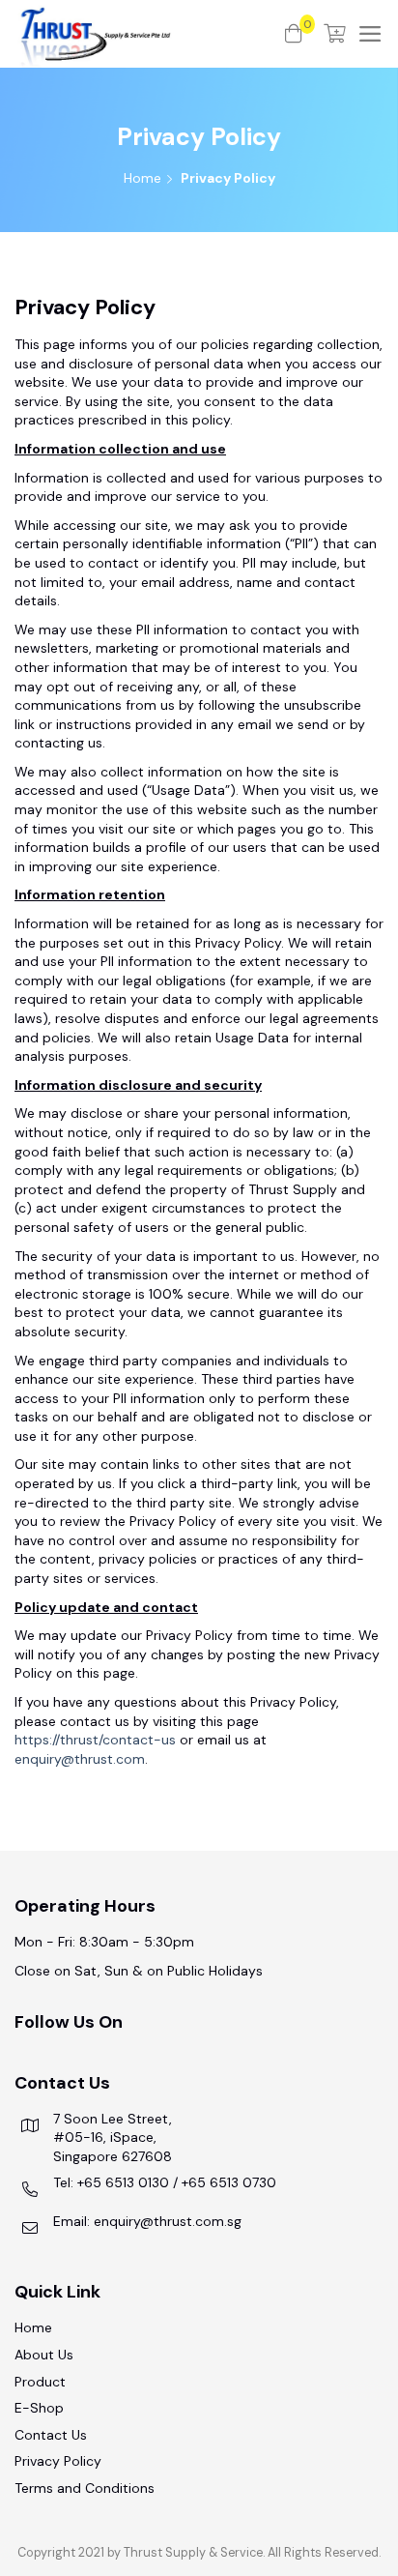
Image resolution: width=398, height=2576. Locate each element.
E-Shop (39, 2408)
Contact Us (51, 2435)
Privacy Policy (58, 2461)
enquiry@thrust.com (80, 1759)
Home (142, 178)
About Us (44, 2355)
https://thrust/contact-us (95, 1740)
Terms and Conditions (85, 2488)
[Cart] (335, 34)
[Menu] (370, 34)
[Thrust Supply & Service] (150, 34)
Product (40, 2382)
